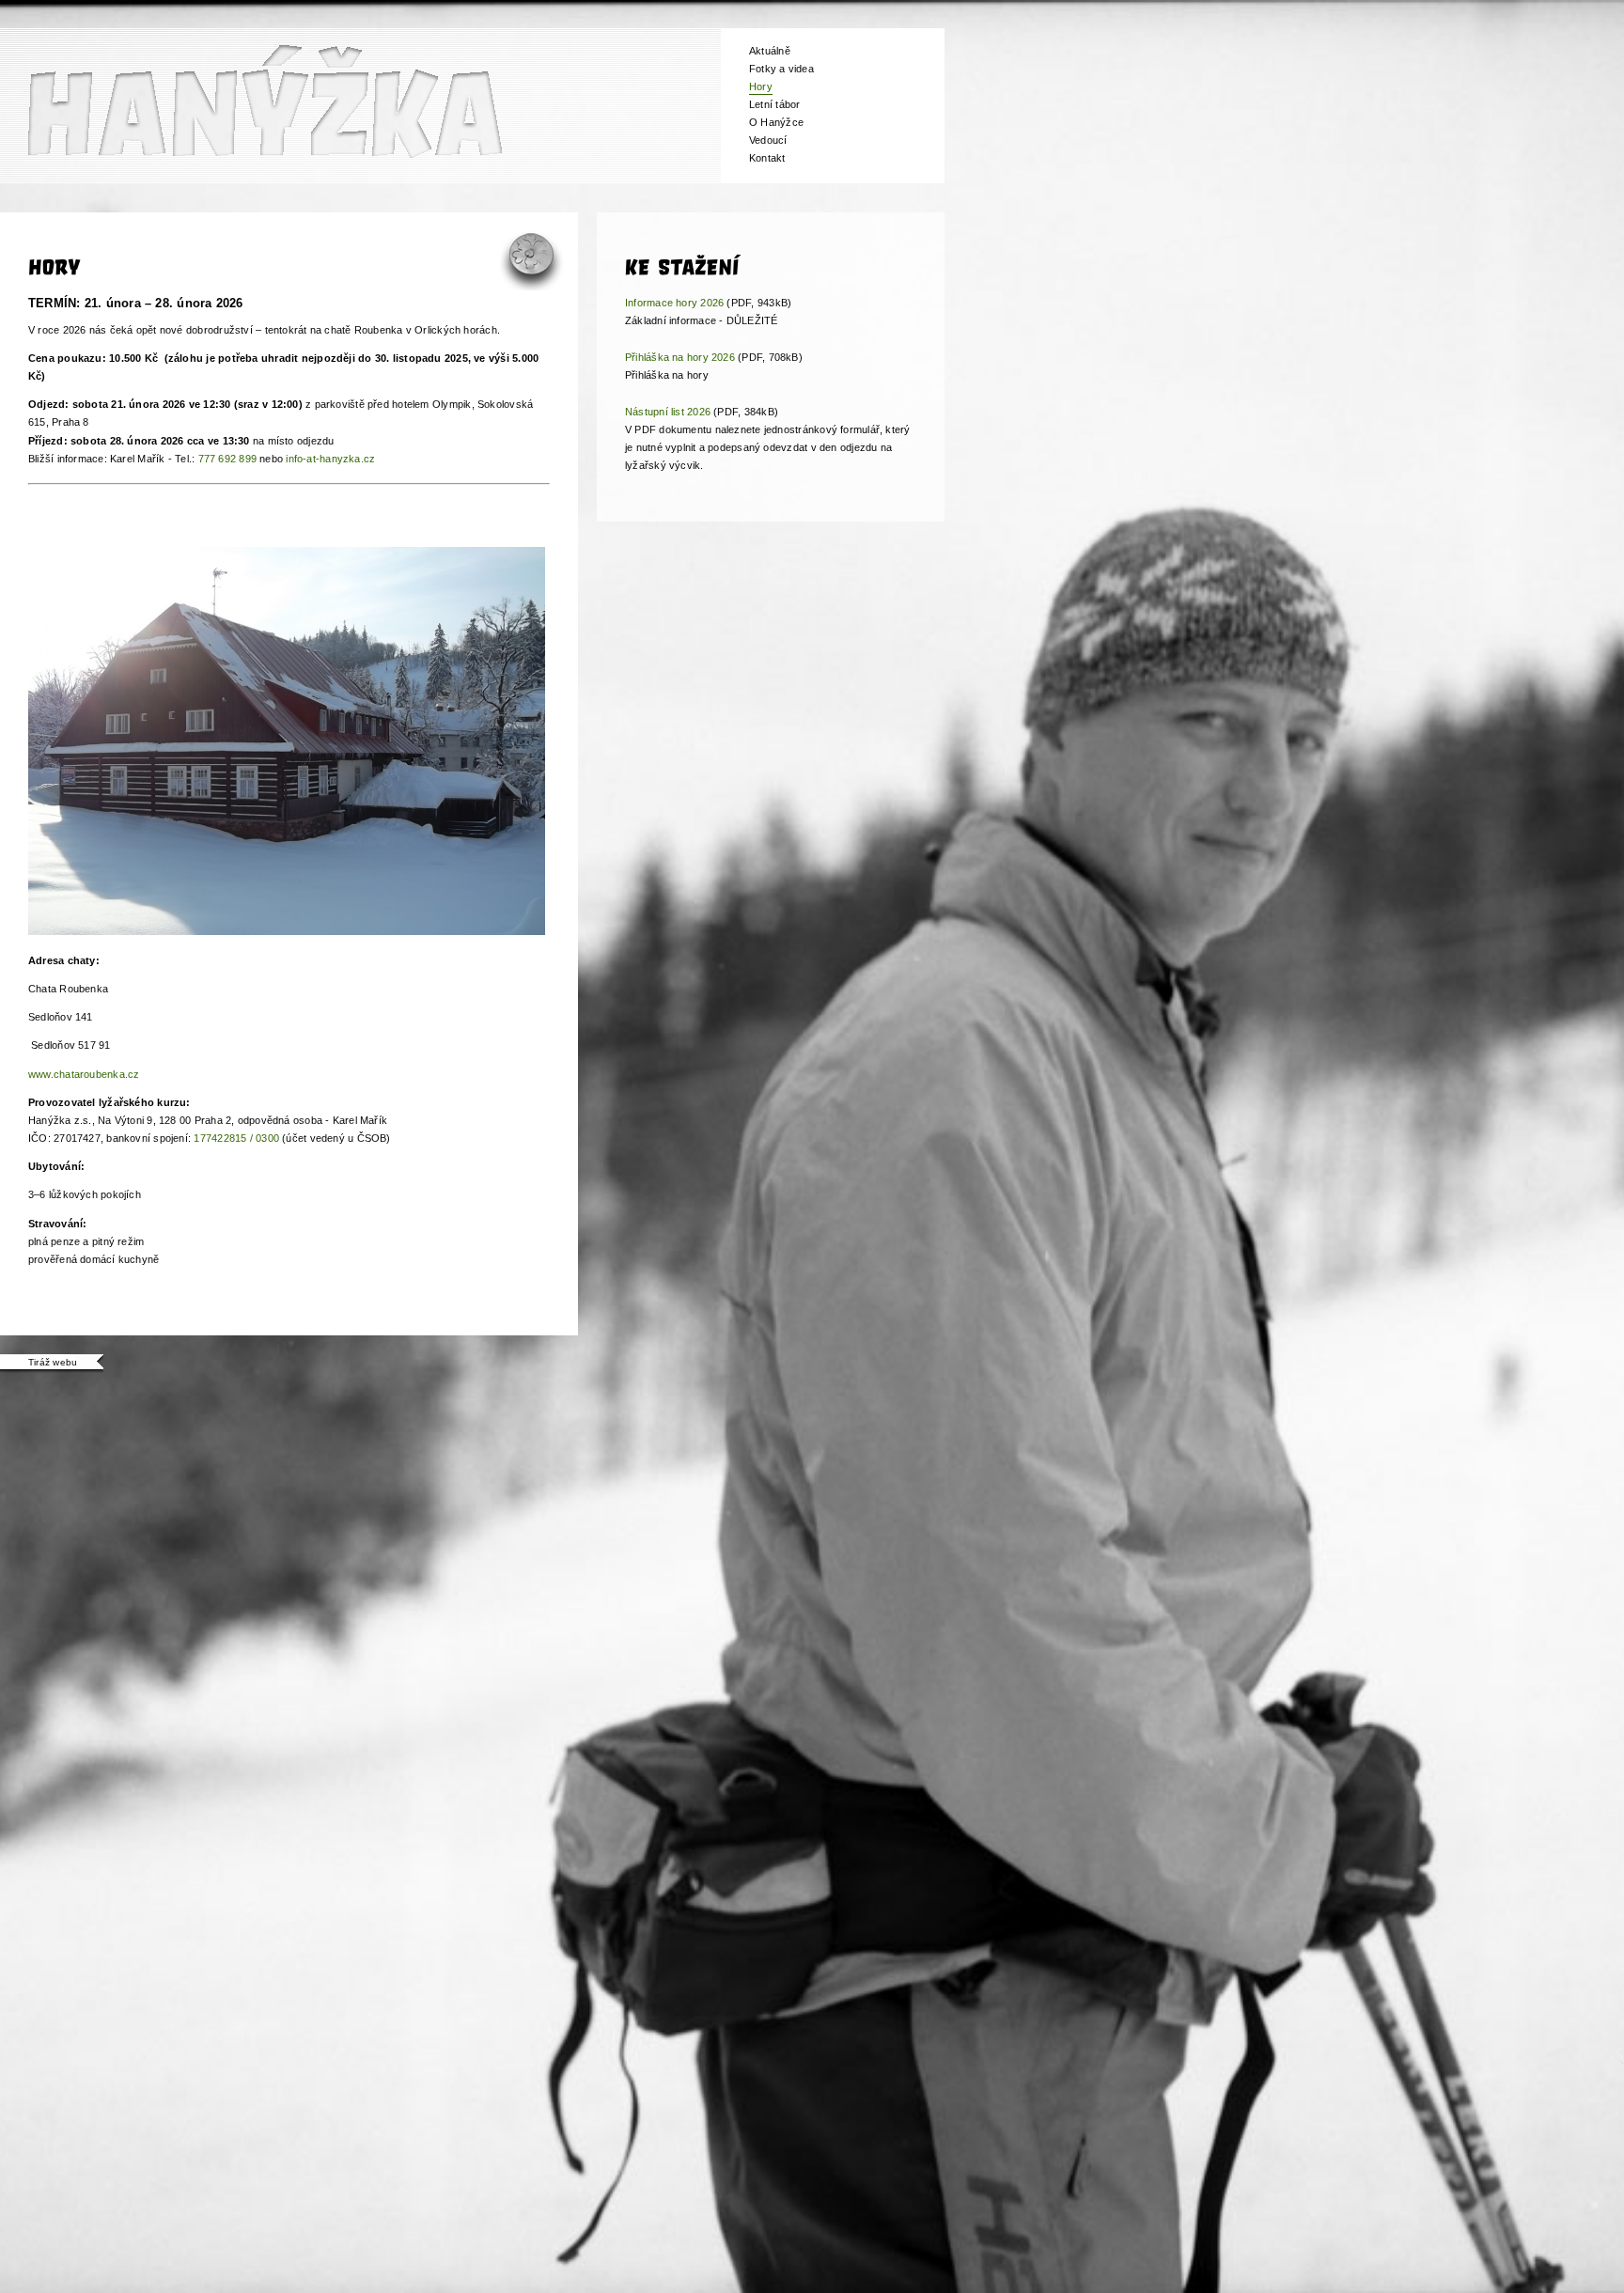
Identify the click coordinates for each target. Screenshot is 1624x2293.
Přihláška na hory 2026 (680, 357)
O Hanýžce (776, 122)
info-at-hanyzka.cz (330, 459)
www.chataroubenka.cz (84, 1074)
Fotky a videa (781, 69)
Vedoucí (768, 140)
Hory (761, 86)
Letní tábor (774, 104)
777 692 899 (227, 459)
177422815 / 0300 (236, 1138)
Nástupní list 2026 (668, 412)
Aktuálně (770, 51)
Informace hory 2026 (674, 303)
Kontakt (767, 158)
